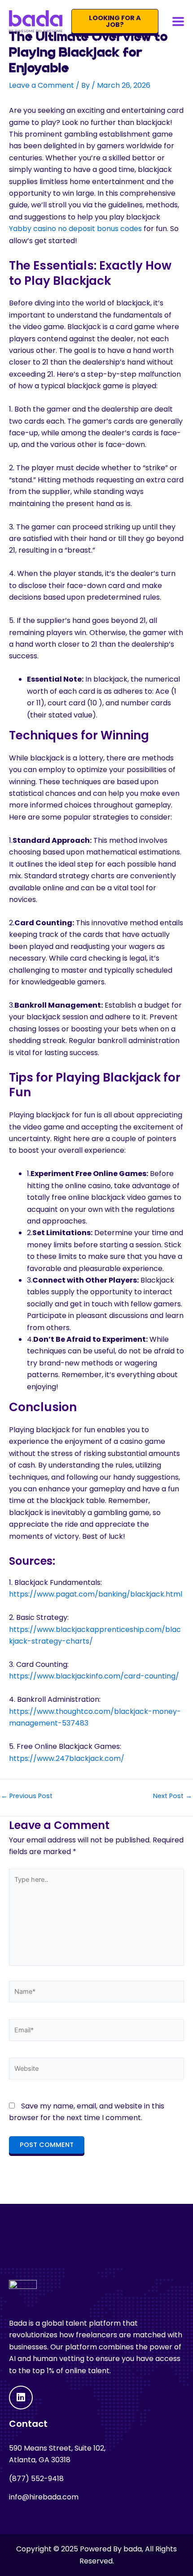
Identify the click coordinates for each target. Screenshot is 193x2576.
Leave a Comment (42, 85)
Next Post (173, 1796)
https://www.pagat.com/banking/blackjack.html (96, 1594)
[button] (178, 21)
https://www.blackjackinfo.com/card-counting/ (94, 1676)
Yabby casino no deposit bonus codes (75, 229)
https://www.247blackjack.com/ (67, 1758)
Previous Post (27, 1796)
